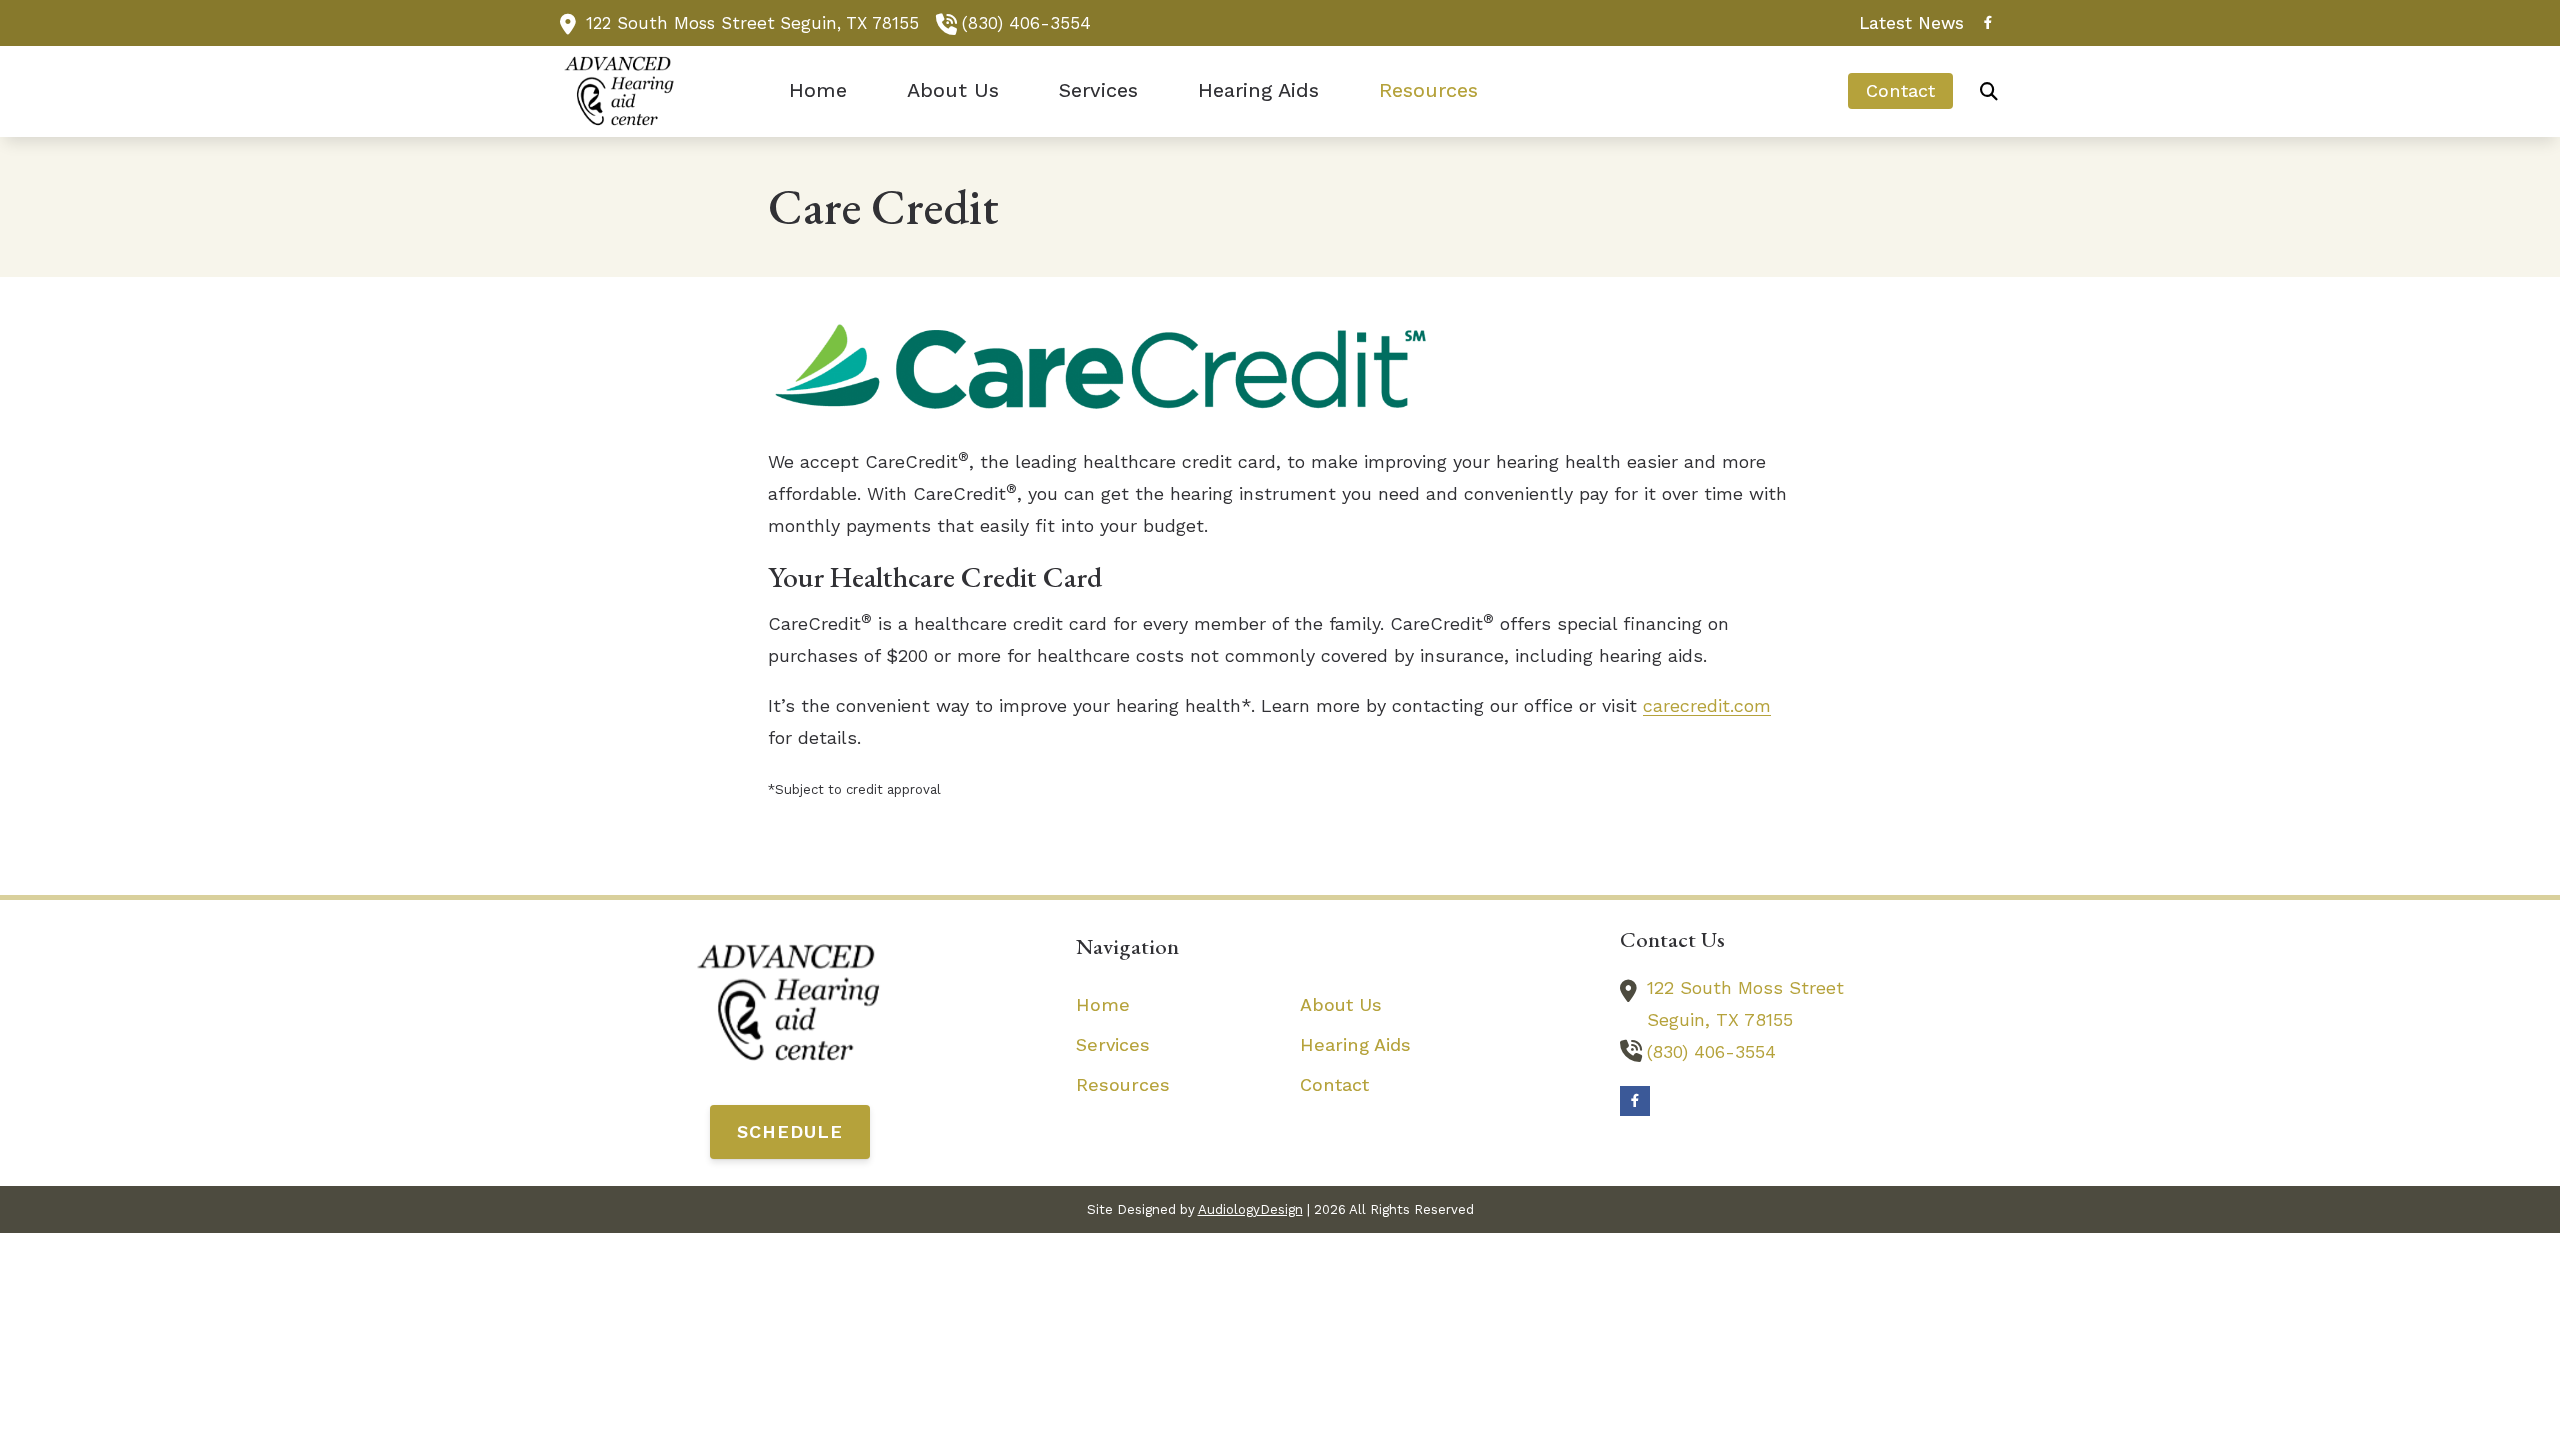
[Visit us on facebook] (1988, 22)
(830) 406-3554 (1026, 23)
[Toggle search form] (1989, 91)
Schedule (790, 1131)
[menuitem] (1906, 23)
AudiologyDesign (1250, 1209)
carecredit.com (1707, 705)
